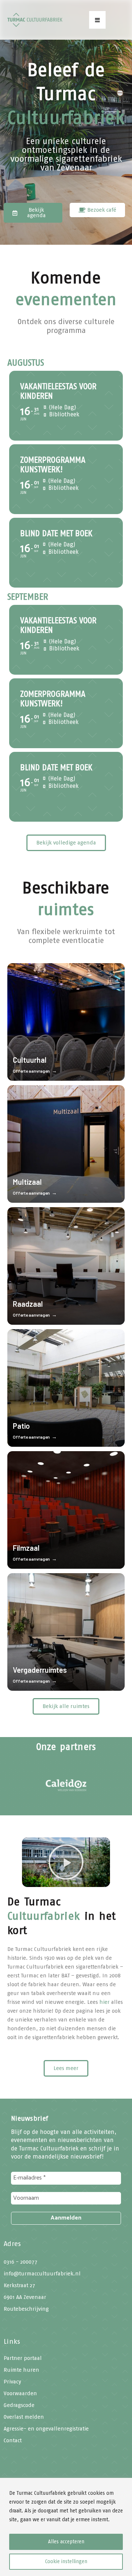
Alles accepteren (66, 2542)
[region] (66, 2527)
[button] (97, 20)
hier (104, 2002)
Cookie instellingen (66, 2561)
